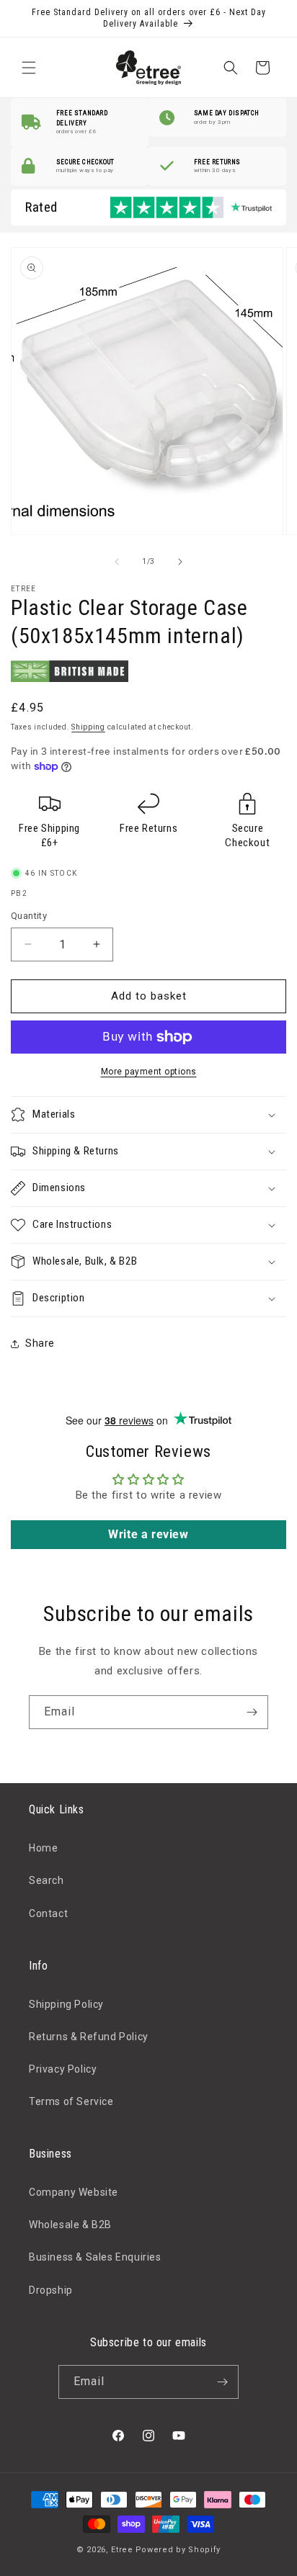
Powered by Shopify (178, 2550)
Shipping (88, 727)
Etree (122, 2550)
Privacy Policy (63, 2069)
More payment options (149, 1072)
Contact (48, 1913)
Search (46, 1880)
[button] (29, 68)
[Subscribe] (252, 1712)
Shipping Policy (66, 2004)
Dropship (51, 2290)
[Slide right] (180, 562)
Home (43, 1848)
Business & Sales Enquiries (95, 2257)
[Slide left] (117, 562)
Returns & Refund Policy (89, 2037)
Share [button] (40, 1343)
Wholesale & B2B (70, 2225)
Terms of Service (71, 2101)
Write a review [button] (148, 1534)
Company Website (74, 2192)
